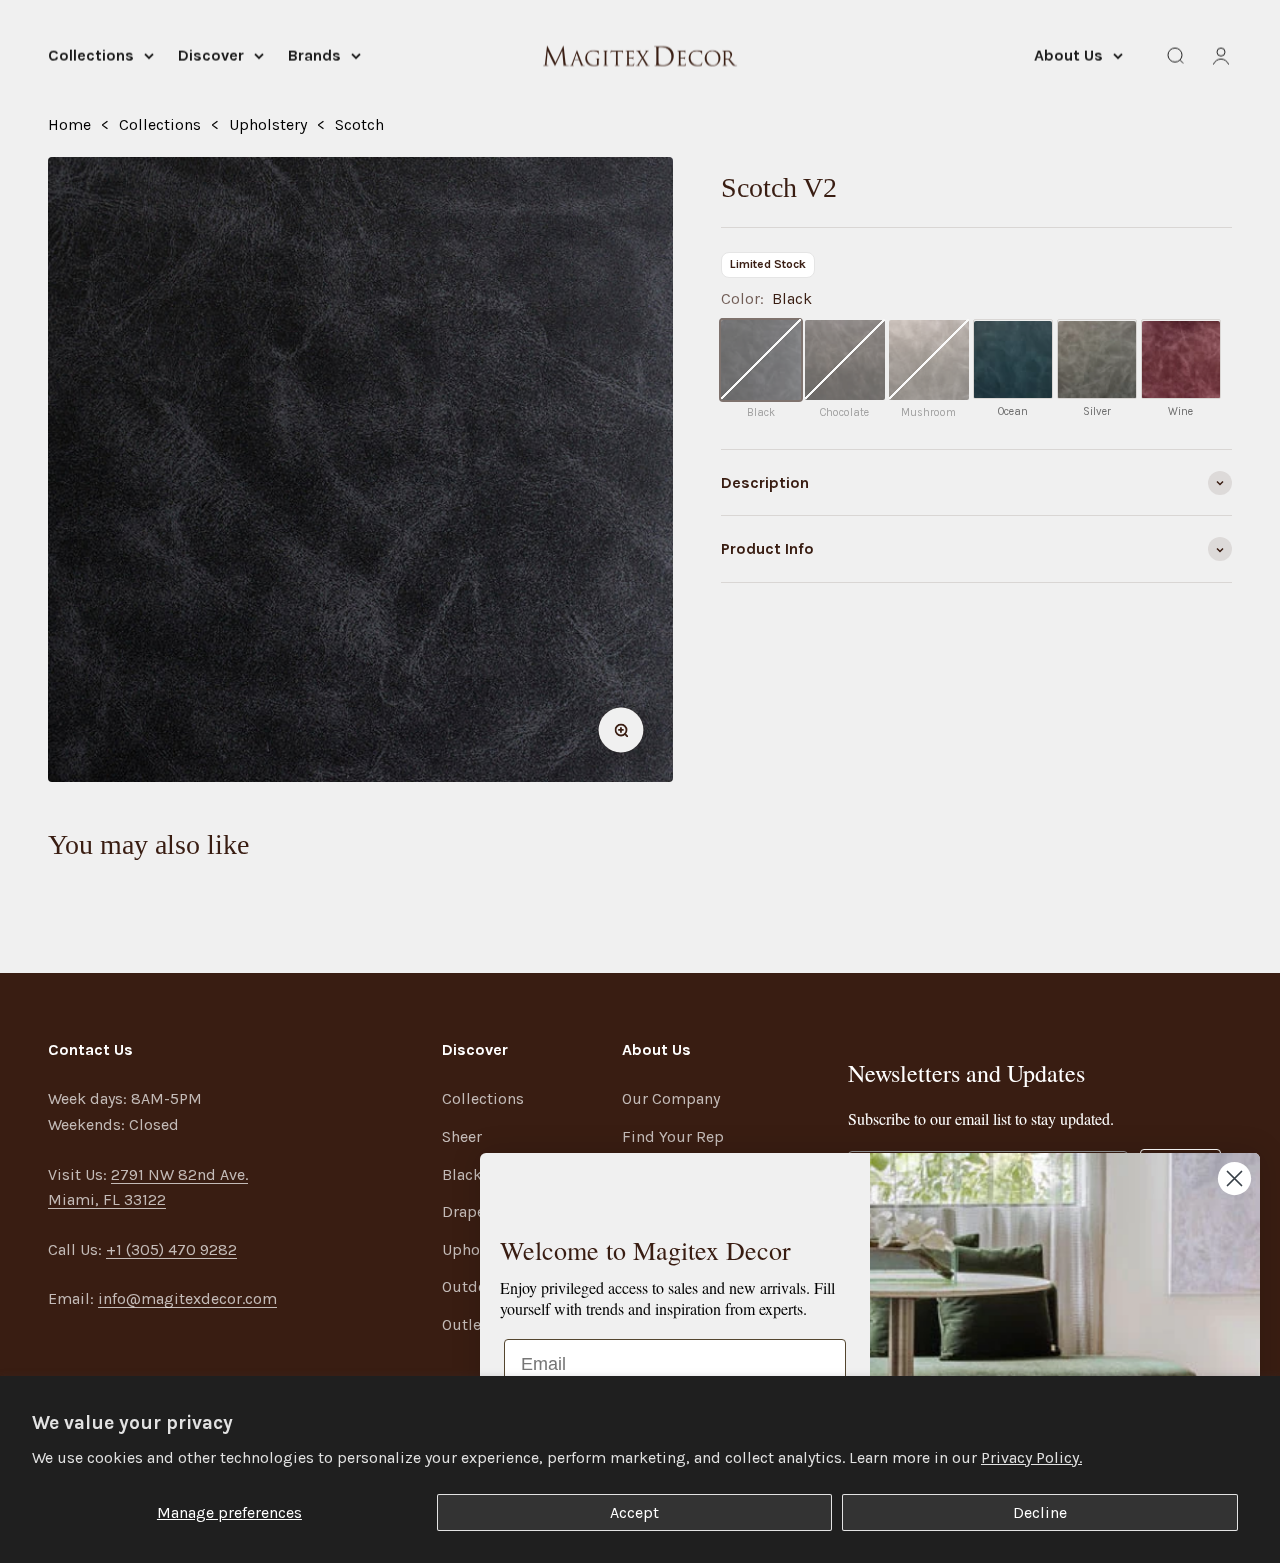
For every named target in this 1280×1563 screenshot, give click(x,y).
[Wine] (1181, 360)
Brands (314, 55)
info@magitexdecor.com (187, 1298)
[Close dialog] (1234, 1178)
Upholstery (268, 124)
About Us (1068, 55)
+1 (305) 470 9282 (171, 1249)
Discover (211, 55)
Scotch (359, 124)
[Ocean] (1013, 360)
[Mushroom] (929, 360)
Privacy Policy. (1031, 1457)
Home (69, 124)
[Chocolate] (845, 360)
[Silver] (1097, 360)
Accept (634, 1512)
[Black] (761, 360)
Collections (91, 55)
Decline (1040, 1512)
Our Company (671, 1098)
